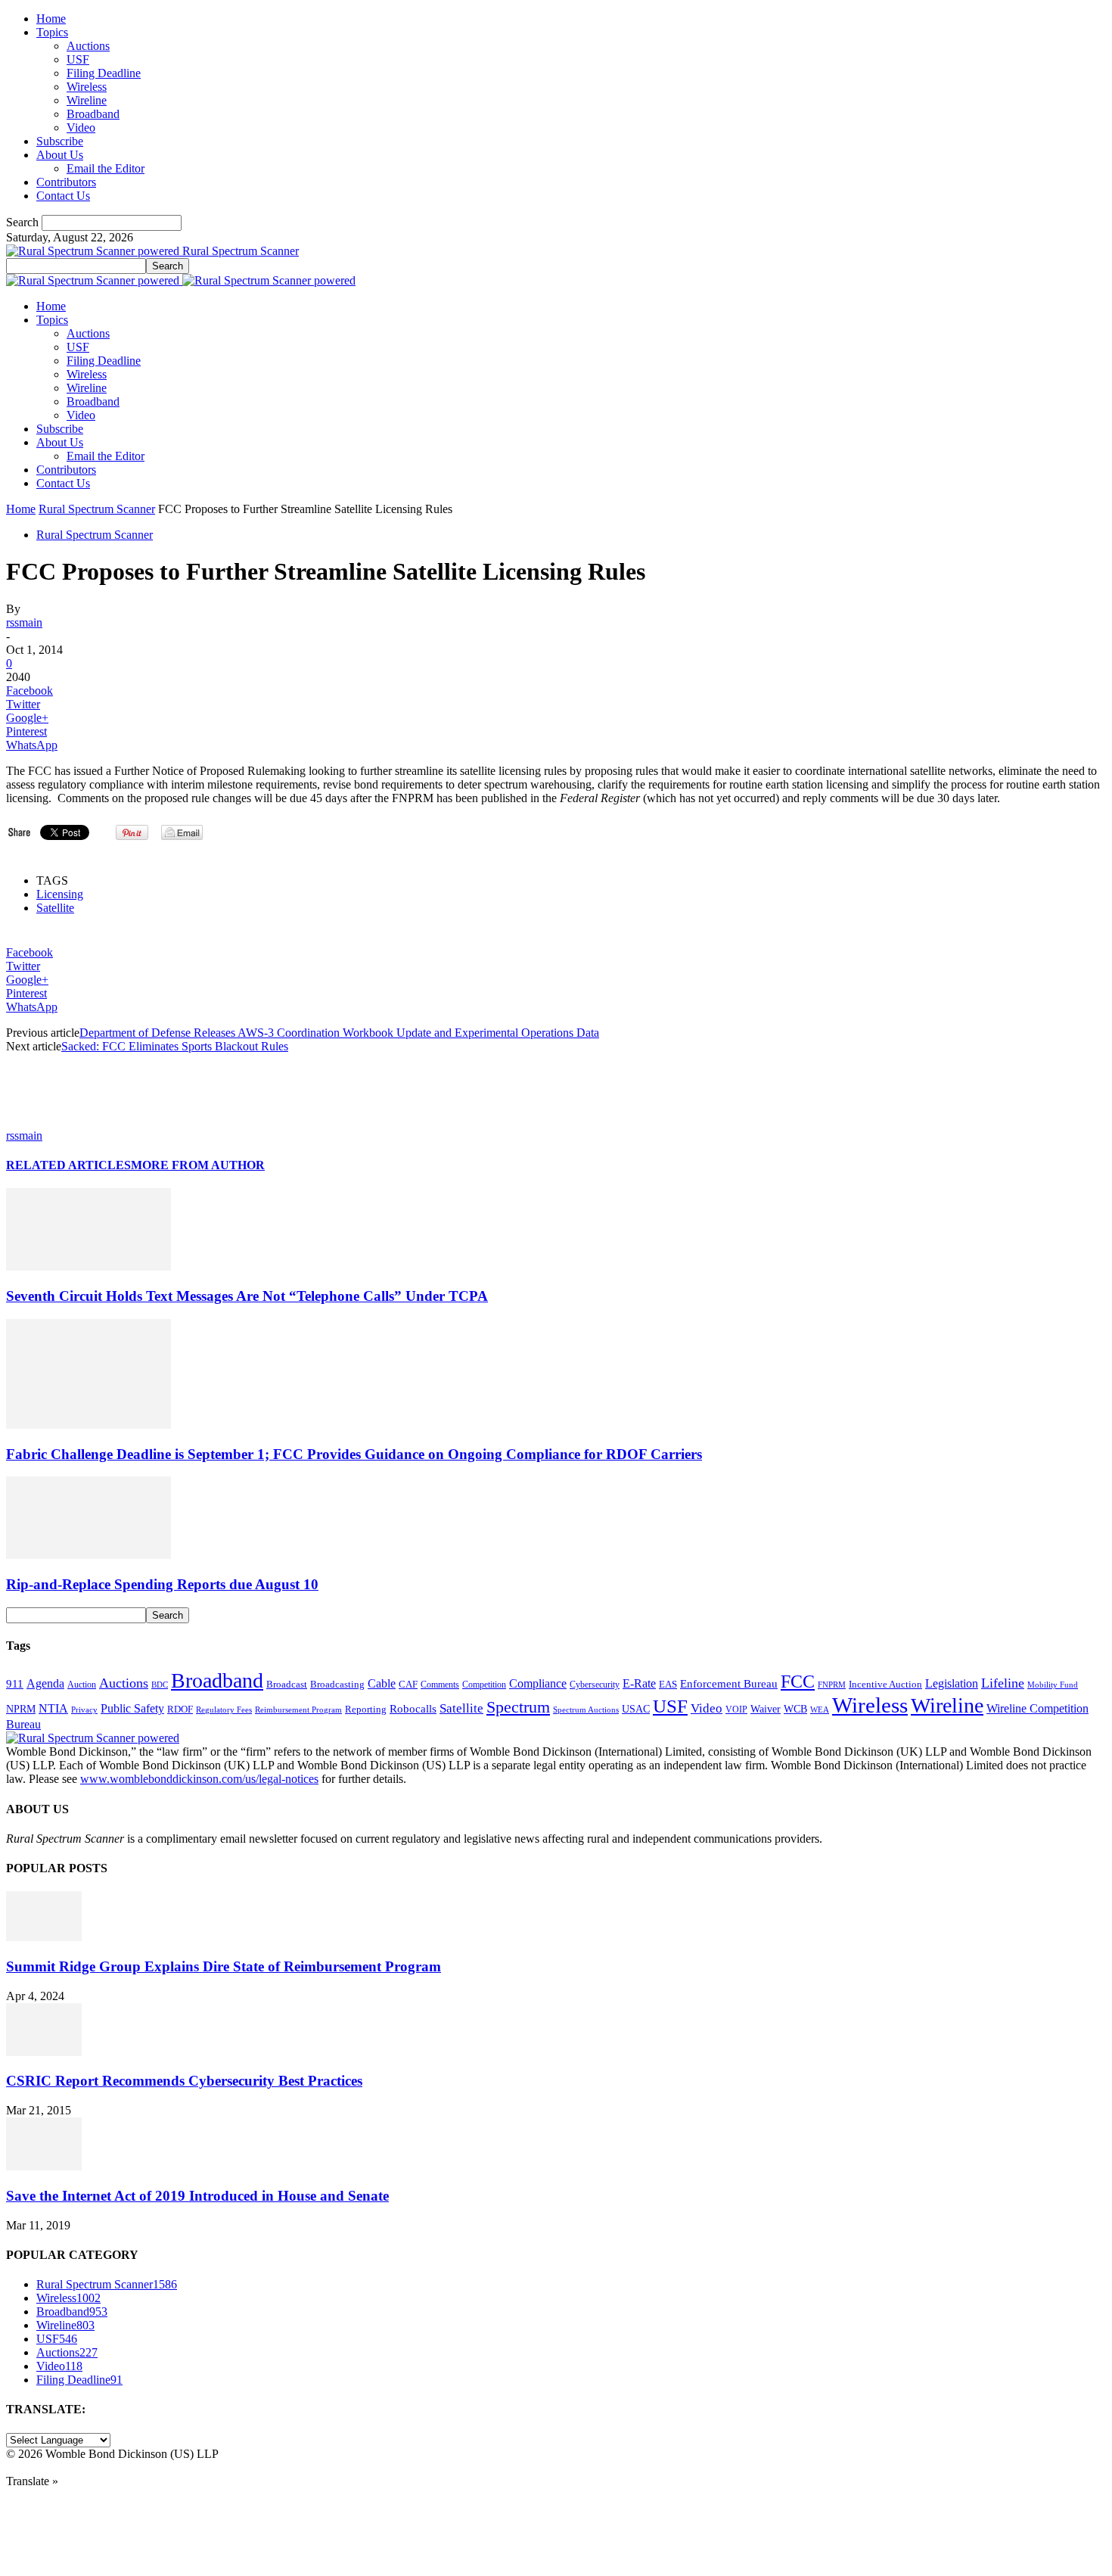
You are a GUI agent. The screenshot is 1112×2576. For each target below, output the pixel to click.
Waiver (766, 1709)
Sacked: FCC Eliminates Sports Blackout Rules (175, 1046)
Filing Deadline (104, 73)
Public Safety (132, 1708)
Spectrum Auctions (586, 1710)
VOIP (736, 1710)
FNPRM (832, 1685)
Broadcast (287, 1684)
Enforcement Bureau (729, 1684)
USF (78, 59)
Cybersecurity (595, 1685)
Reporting (366, 1709)
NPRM (21, 1709)
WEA (820, 1710)
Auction (82, 1685)
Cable (382, 1683)
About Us (60, 155)
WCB (795, 1709)
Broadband (93, 114)
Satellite (55, 908)
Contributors (66, 182)
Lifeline (1003, 1683)
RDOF (180, 1710)
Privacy (84, 1710)
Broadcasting (337, 1685)
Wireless (87, 87)
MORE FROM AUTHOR (198, 1165)
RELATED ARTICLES (68, 1165)
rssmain (24, 622)
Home (51, 19)
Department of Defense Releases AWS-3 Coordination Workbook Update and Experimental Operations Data (339, 1033)
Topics (52, 32)
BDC (160, 1685)
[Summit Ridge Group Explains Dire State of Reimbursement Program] (44, 1937)
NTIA (53, 1708)
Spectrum (518, 1707)
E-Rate (639, 1683)
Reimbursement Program (298, 1710)
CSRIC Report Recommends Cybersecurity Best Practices (184, 2081)
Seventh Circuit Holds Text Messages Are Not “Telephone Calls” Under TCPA (247, 1296)
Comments (440, 1685)
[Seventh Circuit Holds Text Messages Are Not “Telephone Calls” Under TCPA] (89, 1266)
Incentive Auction (885, 1684)
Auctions (88, 46)
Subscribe (60, 141)
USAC (636, 1709)
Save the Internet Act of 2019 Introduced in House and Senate (197, 2196)
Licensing (60, 894)
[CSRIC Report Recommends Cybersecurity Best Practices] (44, 2052)
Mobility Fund (1053, 1685)
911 (15, 1684)
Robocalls (413, 1708)
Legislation (952, 1683)
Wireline (87, 100)
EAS (668, 1685)
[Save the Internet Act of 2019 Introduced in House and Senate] (44, 2166)
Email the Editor (106, 168)
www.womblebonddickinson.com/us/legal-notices (199, 1779)
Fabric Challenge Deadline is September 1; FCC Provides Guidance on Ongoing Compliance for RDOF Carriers (354, 1454)
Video (81, 128)
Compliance (538, 1683)
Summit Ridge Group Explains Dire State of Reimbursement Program (224, 1966)
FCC (798, 1682)
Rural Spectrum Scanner (97, 509)
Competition (484, 1685)
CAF (408, 1684)
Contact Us (63, 196)
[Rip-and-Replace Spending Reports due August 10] (89, 1555)
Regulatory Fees (224, 1710)
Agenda (45, 1683)
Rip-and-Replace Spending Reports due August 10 (162, 1584)
